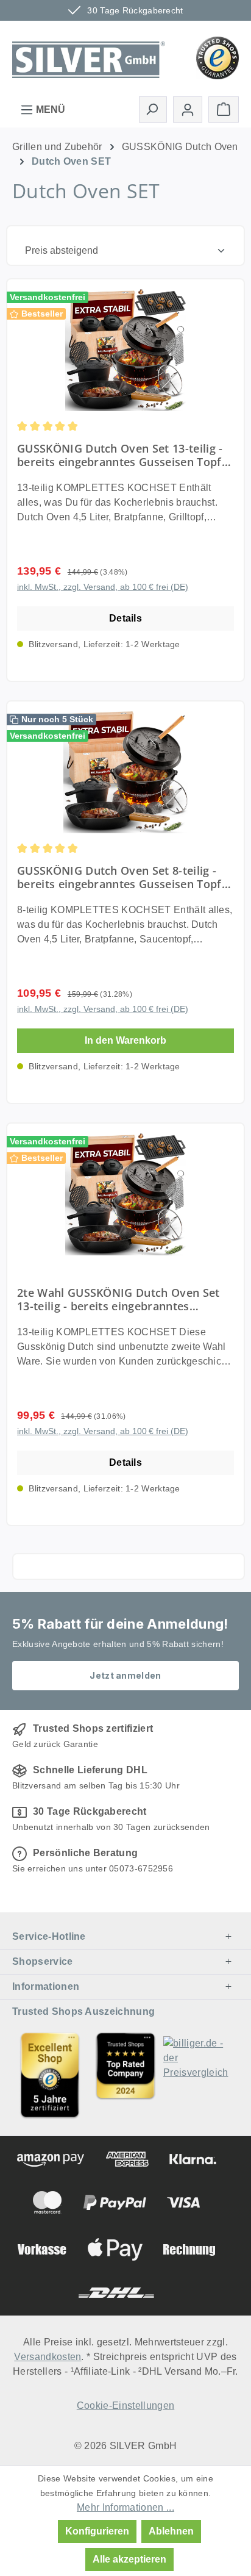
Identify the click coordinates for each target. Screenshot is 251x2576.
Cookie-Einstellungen (125, 2406)
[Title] (50, 2075)
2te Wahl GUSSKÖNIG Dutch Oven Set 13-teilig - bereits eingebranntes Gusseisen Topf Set (118, 1299)
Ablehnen (171, 2531)
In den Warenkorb (125, 1040)
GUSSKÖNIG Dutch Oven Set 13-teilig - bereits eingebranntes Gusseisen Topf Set (120, 455)
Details (125, 618)
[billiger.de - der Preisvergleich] (201, 2075)
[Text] (125, 2075)
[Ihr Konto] (188, 109)
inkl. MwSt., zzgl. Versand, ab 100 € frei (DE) (103, 587)
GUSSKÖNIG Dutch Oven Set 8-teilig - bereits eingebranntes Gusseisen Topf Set (119, 877)
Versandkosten (48, 2357)
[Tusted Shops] (217, 57)
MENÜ (49, 109)
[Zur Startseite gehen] (89, 57)
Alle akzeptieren (129, 2559)
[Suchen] (153, 109)
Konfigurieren (97, 2531)
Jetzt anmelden (125, 1675)
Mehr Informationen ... (125, 2507)
